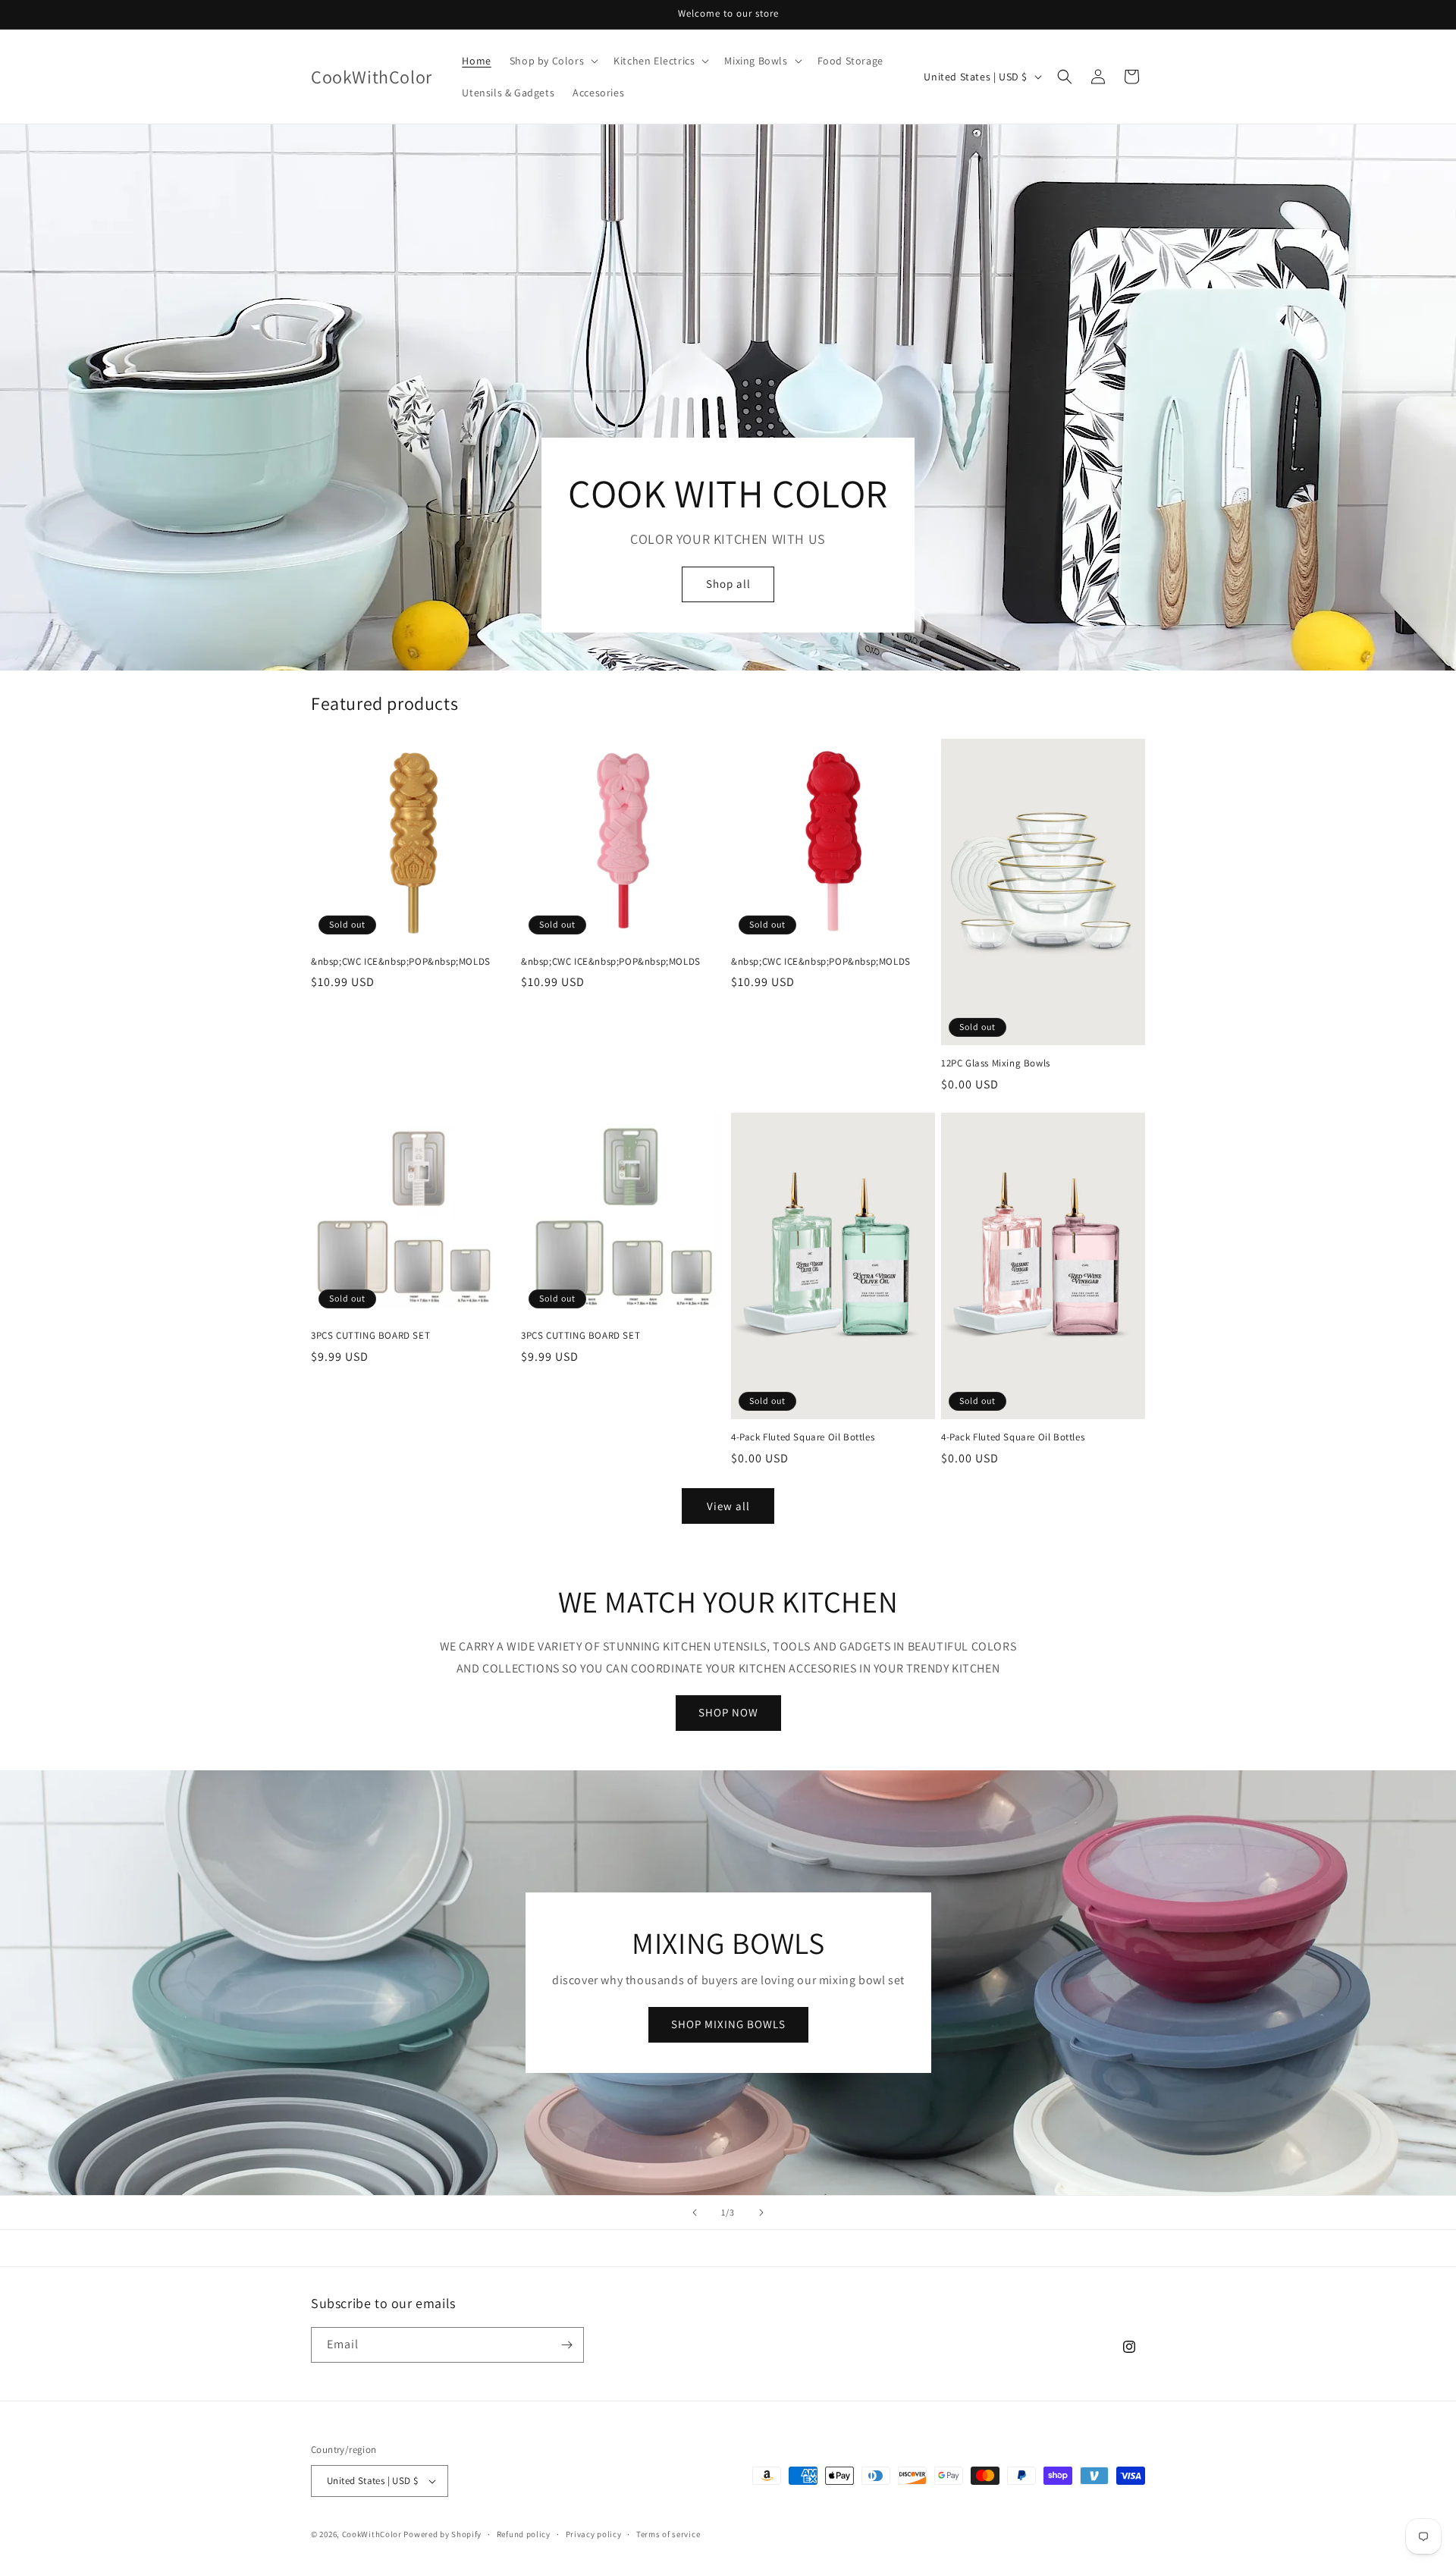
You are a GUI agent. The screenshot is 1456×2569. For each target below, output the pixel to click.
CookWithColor (372, 2534)
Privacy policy (594, 2534)
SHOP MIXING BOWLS (728, 2024)
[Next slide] (761, 2213)
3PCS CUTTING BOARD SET (370, 1336)
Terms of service (668, 2534)
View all (728, 1506)
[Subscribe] (566, 2345)
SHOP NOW (728, 1712)
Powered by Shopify (442, 2534)
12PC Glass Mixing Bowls (996, 1063)
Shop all (728, 584)
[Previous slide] (695, 2213)
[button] (552, 61)
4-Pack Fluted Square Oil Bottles (803, 1437)
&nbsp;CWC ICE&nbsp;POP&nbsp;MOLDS (401, 962)
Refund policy (524, 2534)
